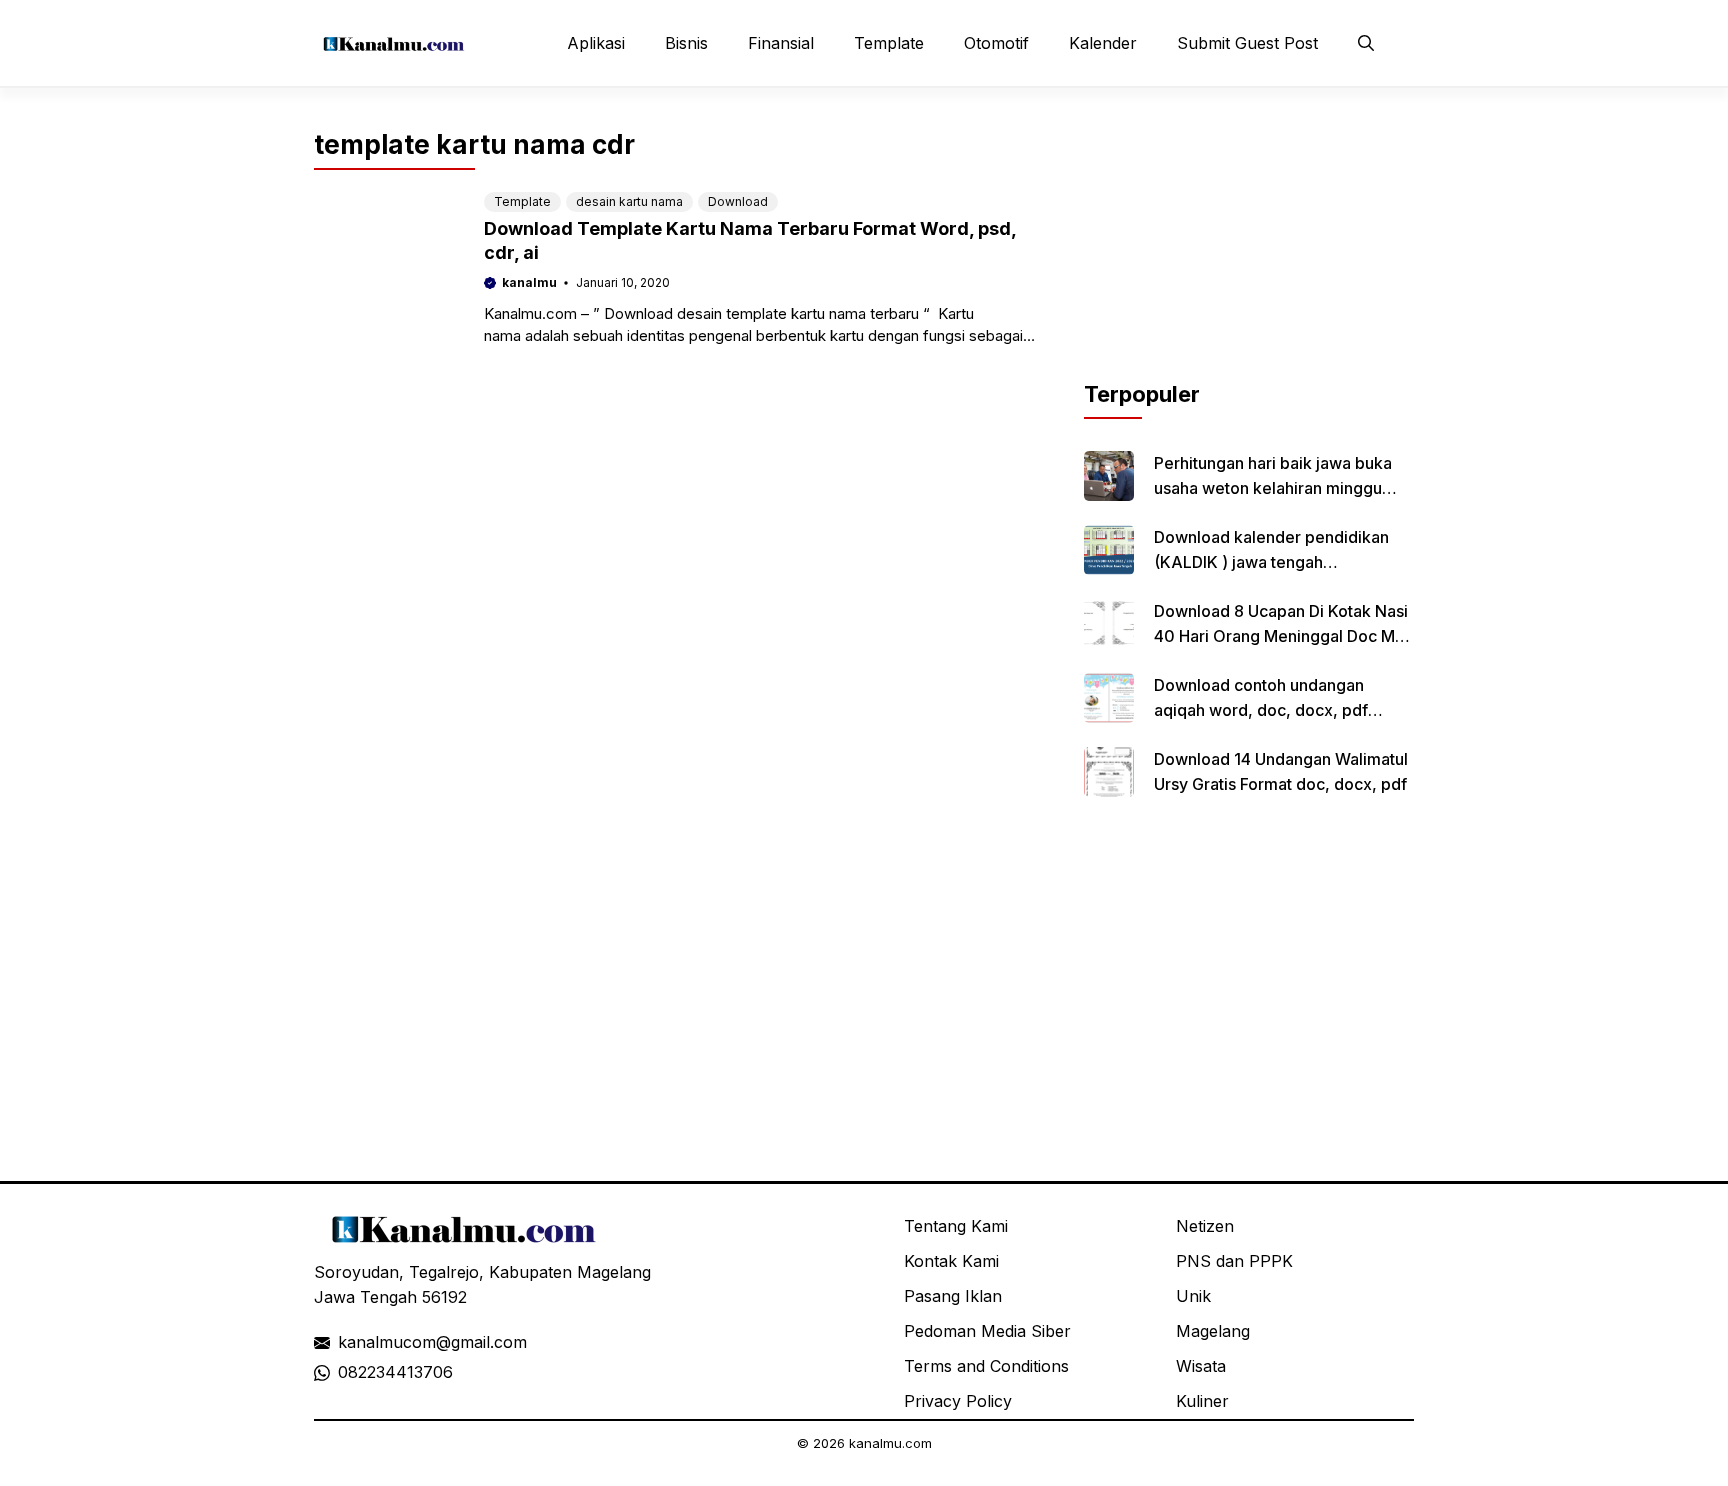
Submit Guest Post (1247, 43)
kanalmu (529, 282)
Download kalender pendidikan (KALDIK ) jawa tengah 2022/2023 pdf (1271, 562)
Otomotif (996, 43)
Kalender (1103, 43)
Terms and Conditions (986, 1366)
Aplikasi (596, 43)
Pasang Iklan (953, 1296)
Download (738, 201)
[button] (1366, 43)
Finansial (781, 43)
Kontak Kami (951, 1261)
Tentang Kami (956, 1226)
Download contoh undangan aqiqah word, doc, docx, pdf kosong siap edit (1261, 710)
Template (889, 43)
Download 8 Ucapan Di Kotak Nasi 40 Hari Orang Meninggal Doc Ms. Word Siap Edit (1281, 636)
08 (348, 1372)
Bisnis (686, 43)
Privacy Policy (958, 1401)
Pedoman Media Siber (987, 1331)
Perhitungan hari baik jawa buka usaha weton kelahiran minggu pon (1273, 488)
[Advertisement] (1249, 253)
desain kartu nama (629, 201)
